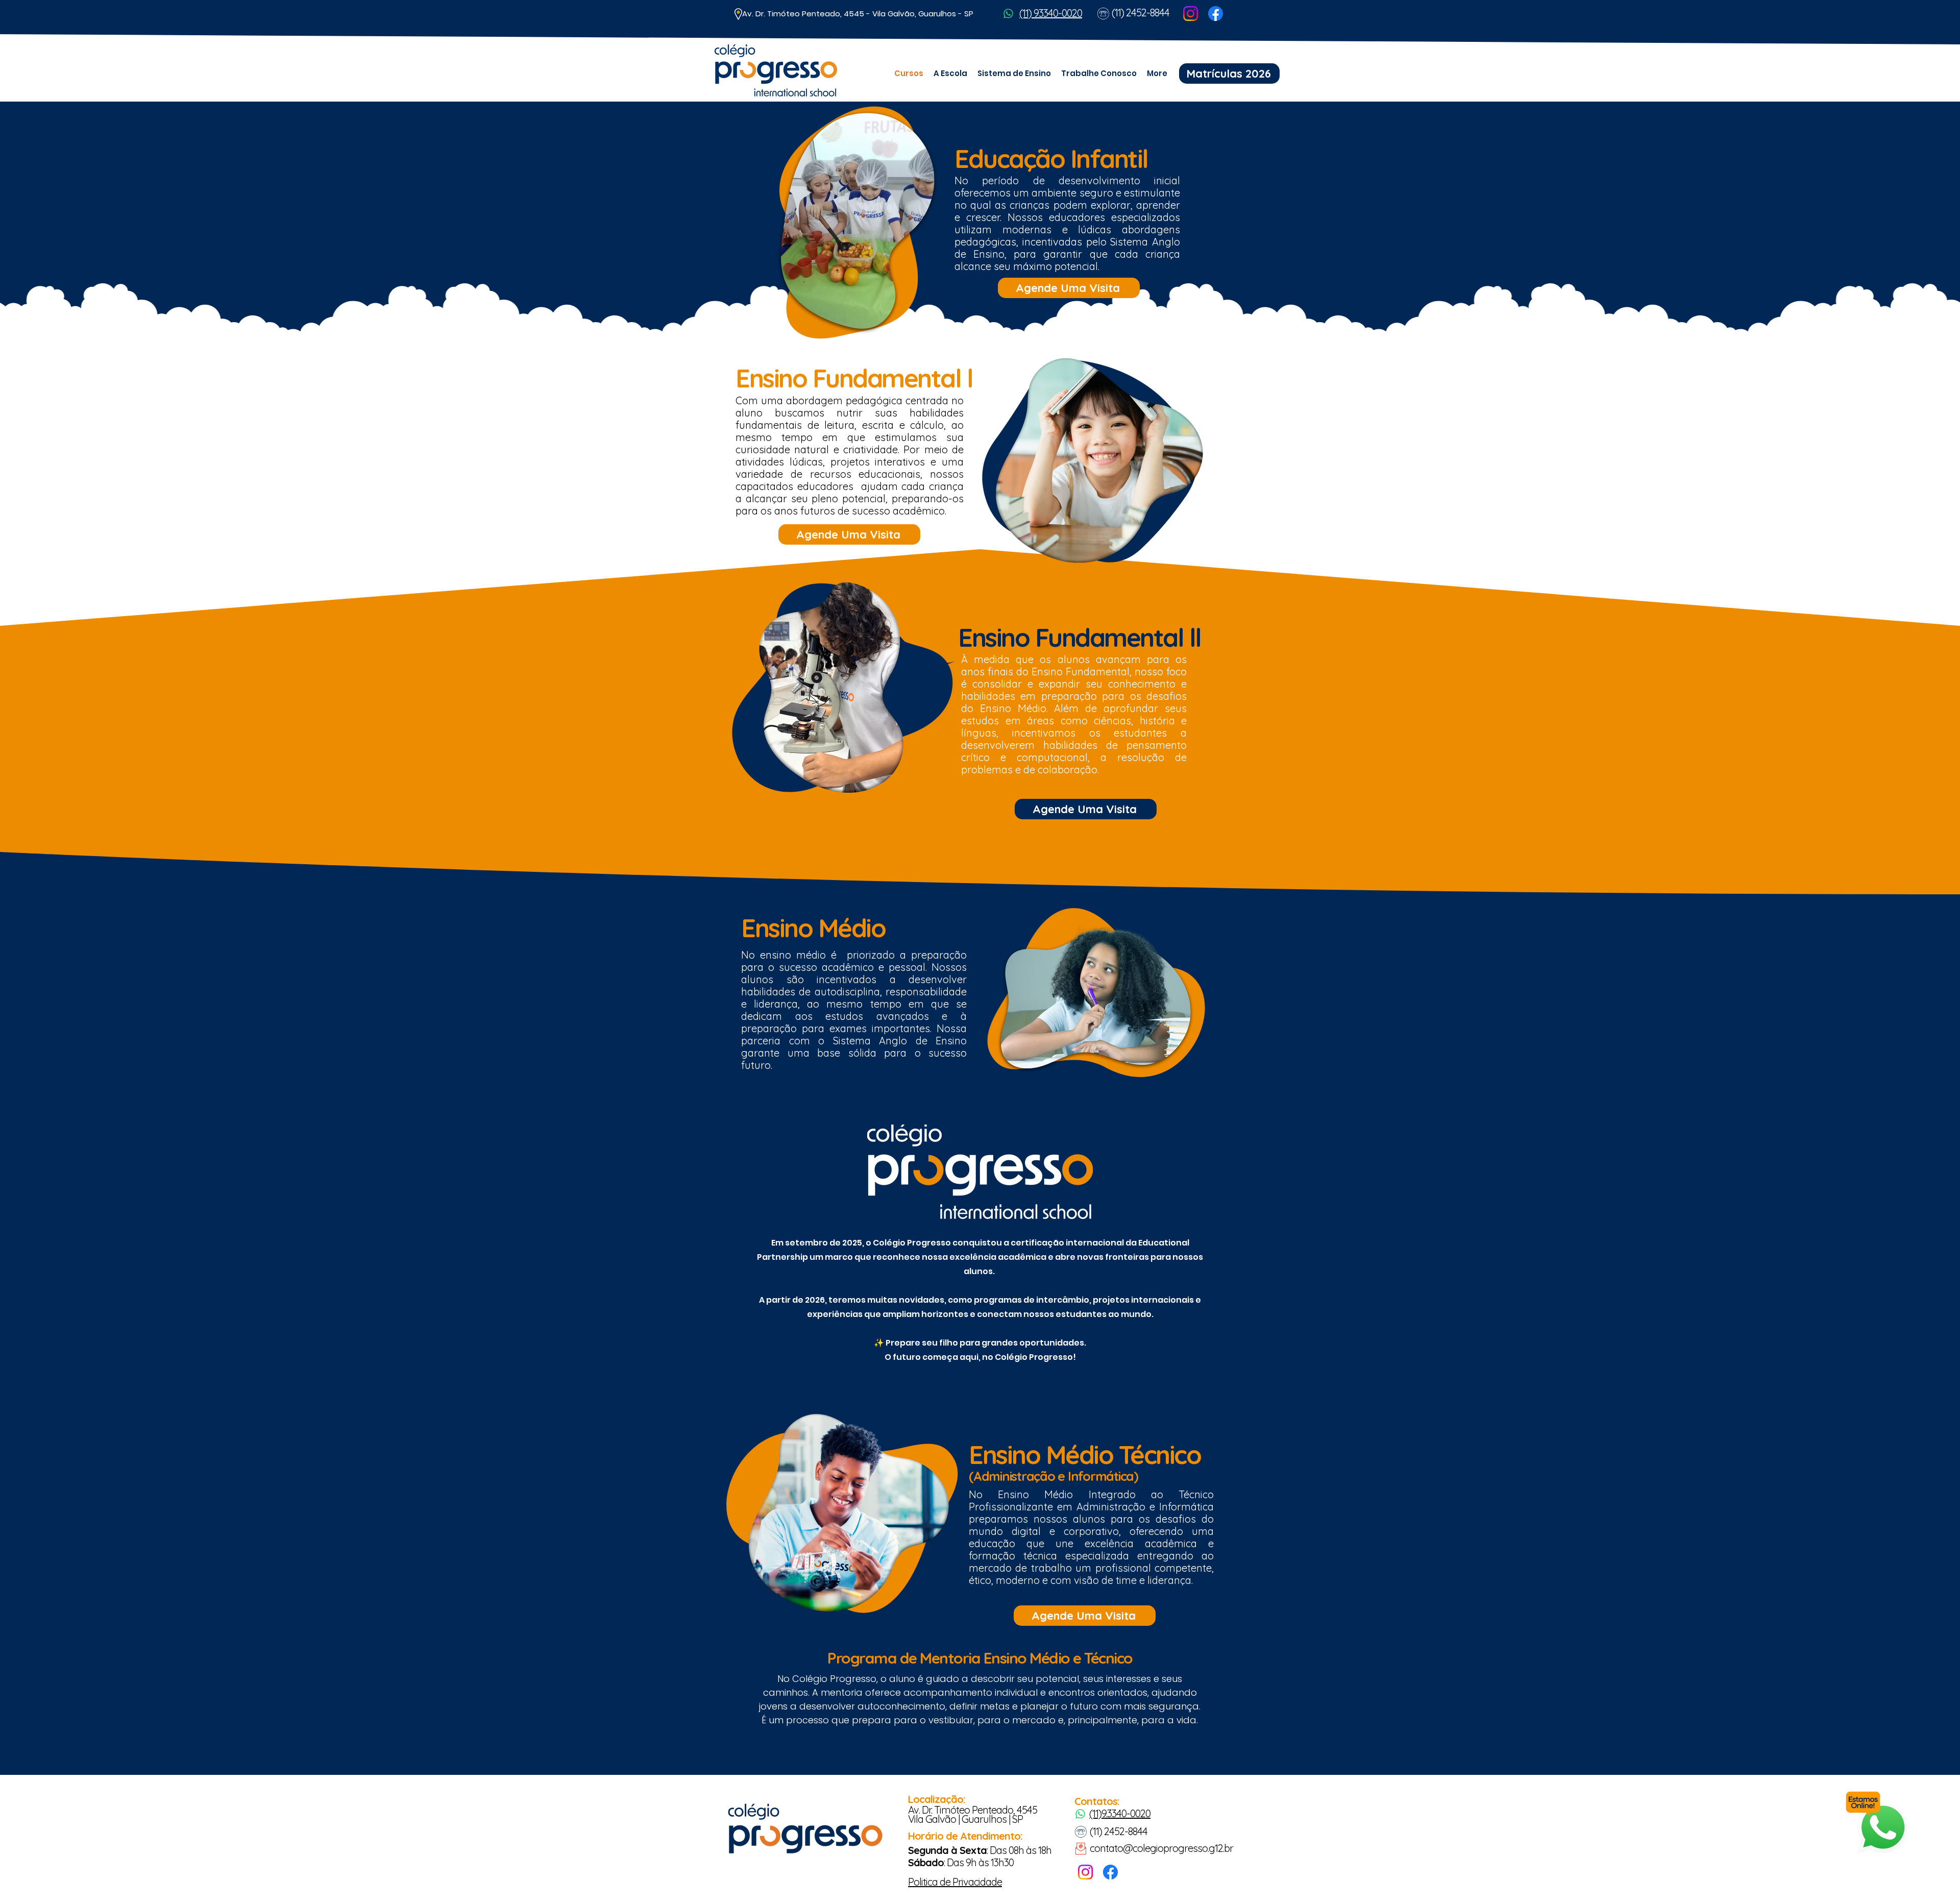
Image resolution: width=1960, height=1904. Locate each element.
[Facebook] (1216, 14)
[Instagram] (1191, 14)
